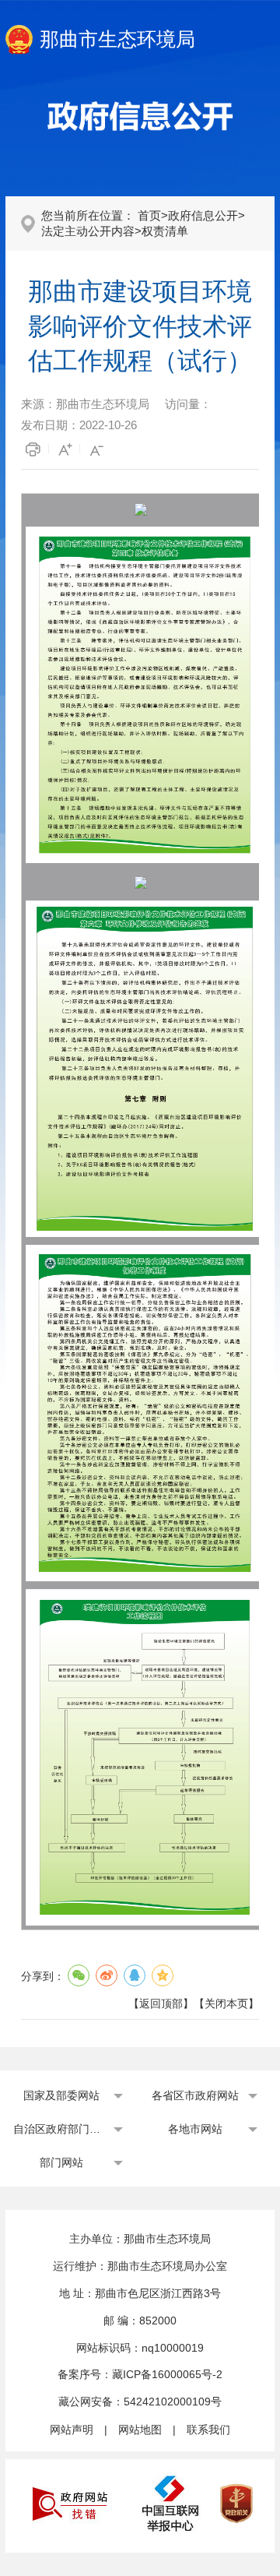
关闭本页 (226, 2003)
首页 (149, 215)
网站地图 (140, 2430)
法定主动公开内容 (88, 231)
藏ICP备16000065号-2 (167, 2374)
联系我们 (208, 2430)
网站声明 (72, 2430)
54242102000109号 (173, 2402)
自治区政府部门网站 (61, 2129)
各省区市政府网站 (195, 2095)
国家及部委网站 (61, 2095)
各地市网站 (195, 2129)
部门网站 (61, 2162)
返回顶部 (161, 2003)
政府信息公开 (203, 215)
